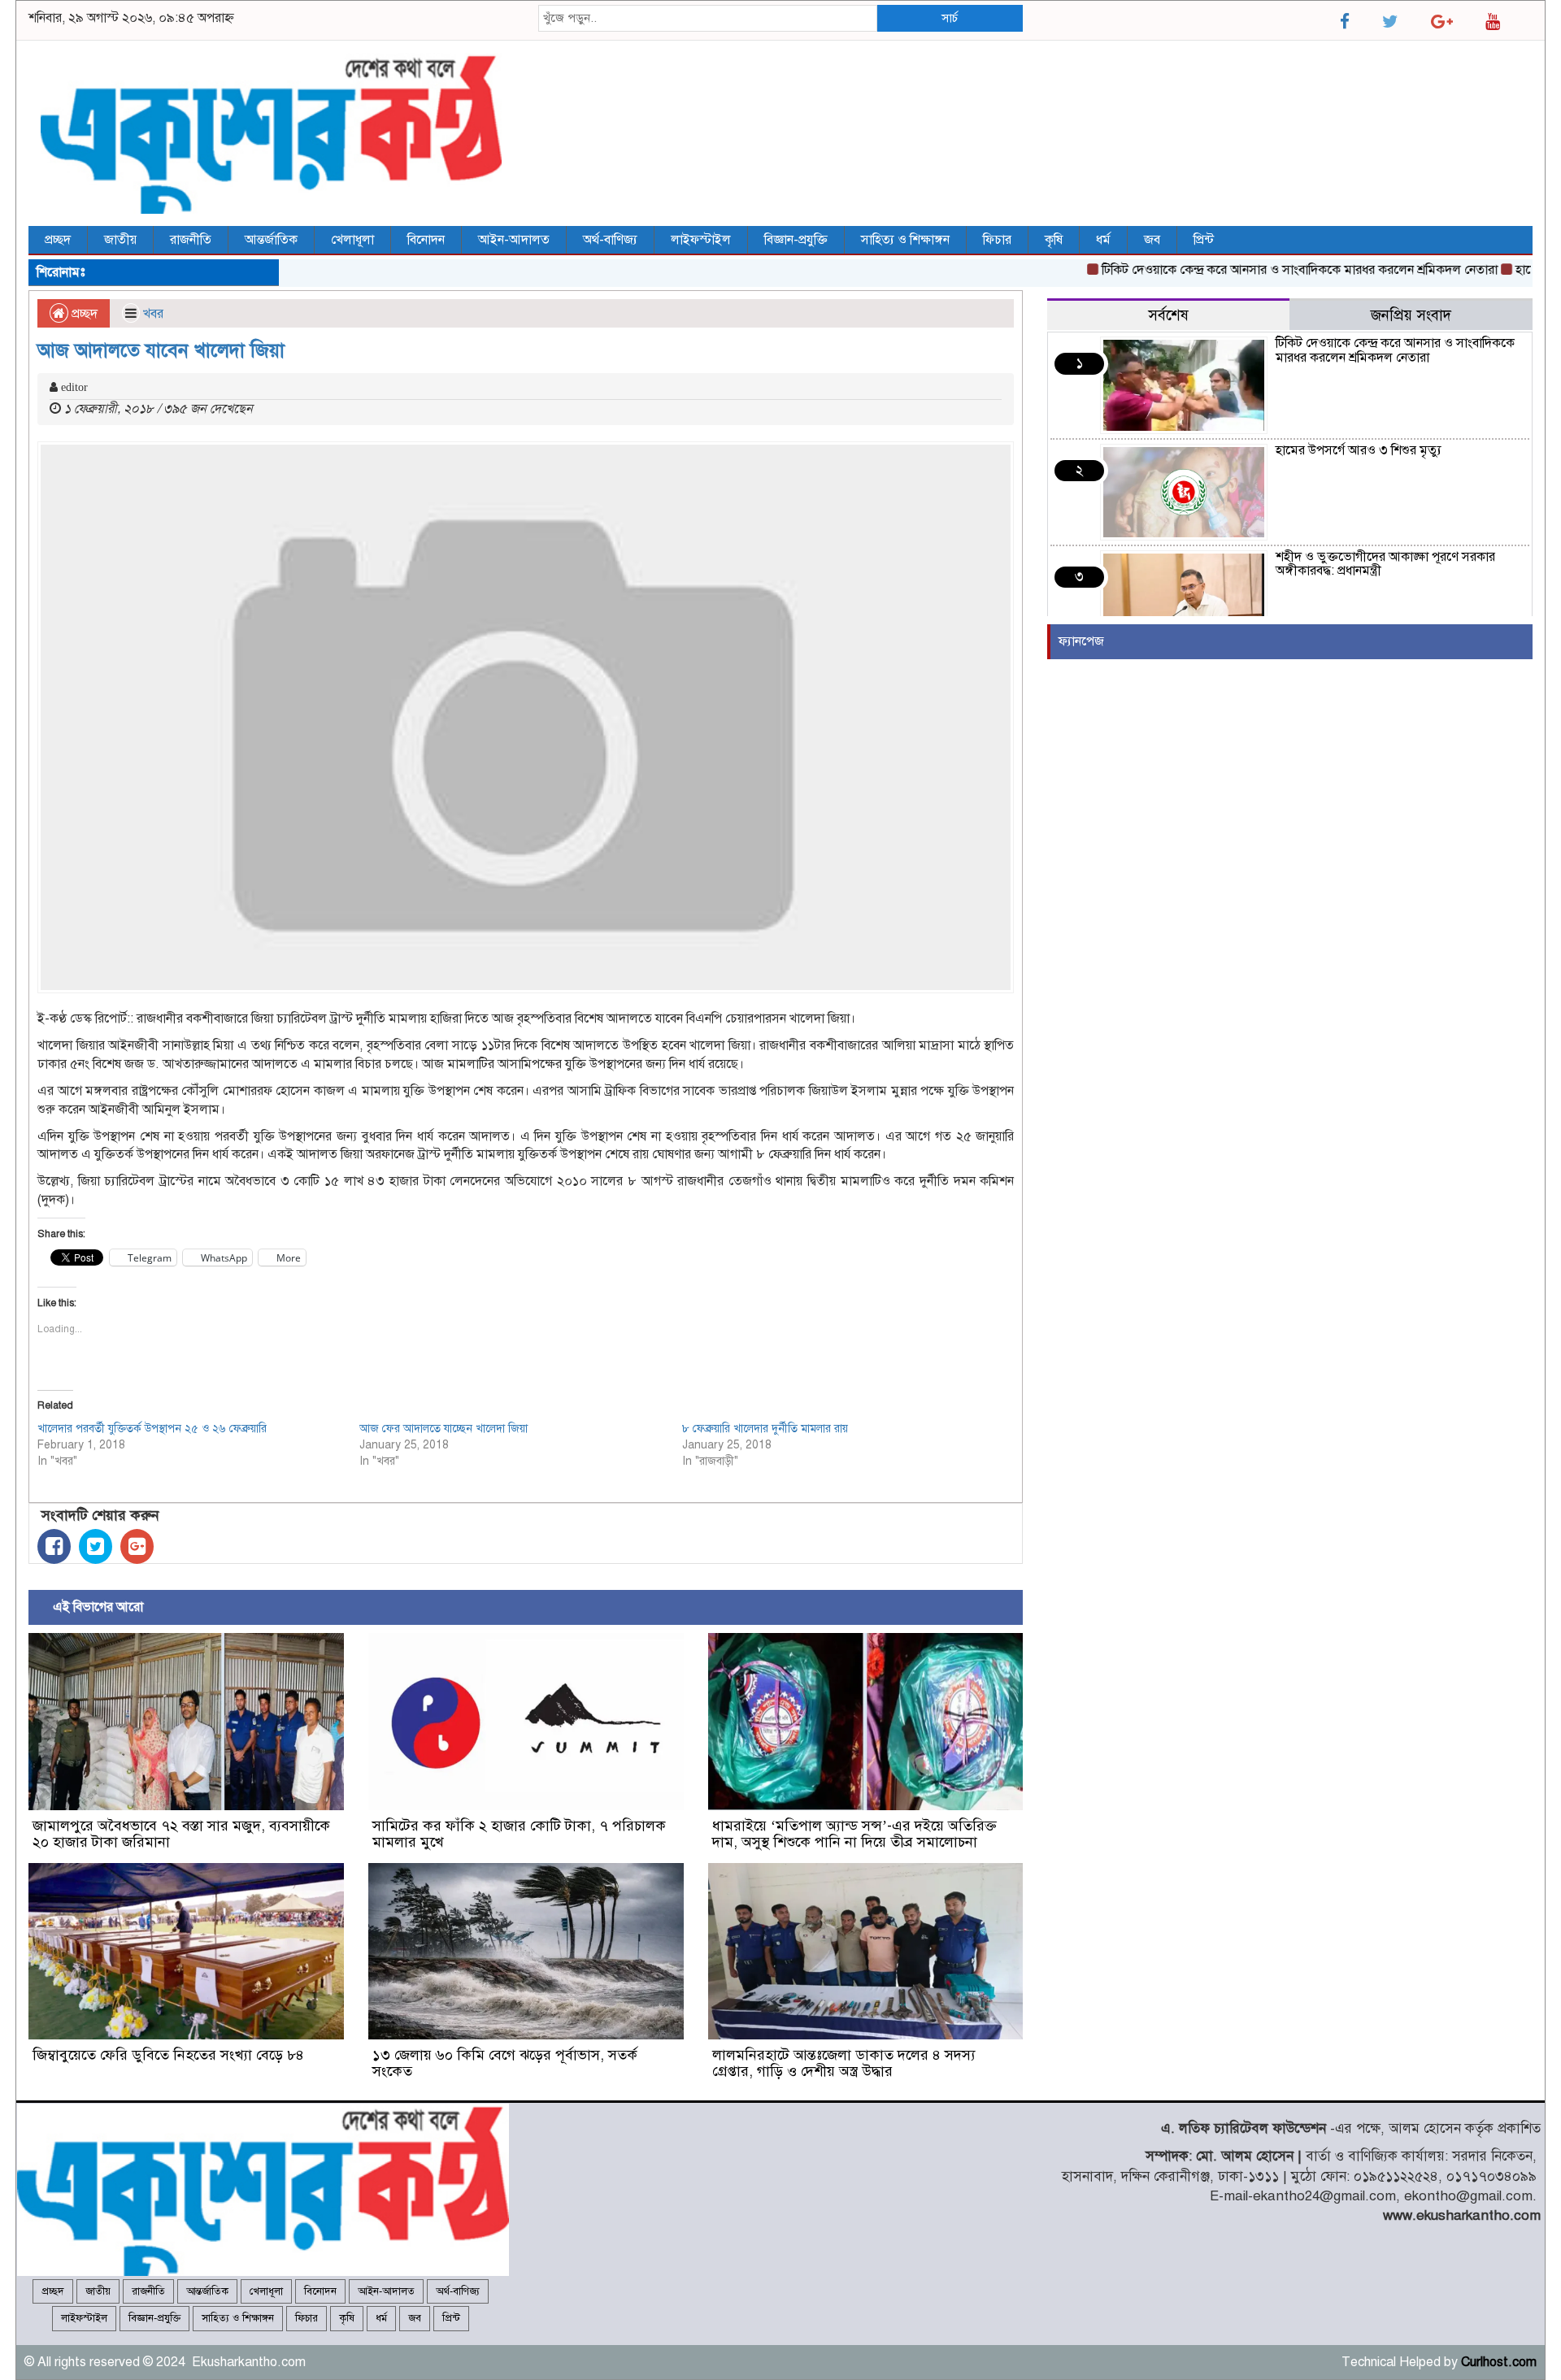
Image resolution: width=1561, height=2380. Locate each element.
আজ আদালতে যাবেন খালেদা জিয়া (161, 350)
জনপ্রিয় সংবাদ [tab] (1411, 315)
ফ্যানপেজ (1081, 641)
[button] (186, 1722)
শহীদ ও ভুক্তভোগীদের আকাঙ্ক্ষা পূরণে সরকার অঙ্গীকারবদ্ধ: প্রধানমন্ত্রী (1385, 564)
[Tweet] (96, 1546)
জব (1152, 240)
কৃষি (1054, 240)
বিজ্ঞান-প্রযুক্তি (796, 240)
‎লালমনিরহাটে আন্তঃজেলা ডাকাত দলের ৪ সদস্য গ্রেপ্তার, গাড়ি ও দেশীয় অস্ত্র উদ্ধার (844, 2063)
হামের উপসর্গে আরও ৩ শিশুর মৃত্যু (1359, 450)
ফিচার (997, 240)
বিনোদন (426, 240)
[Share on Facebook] (54, 1546)
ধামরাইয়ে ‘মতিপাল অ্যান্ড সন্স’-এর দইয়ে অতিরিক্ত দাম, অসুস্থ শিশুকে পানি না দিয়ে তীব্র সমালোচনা (854, 1834)
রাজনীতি (191, 240)
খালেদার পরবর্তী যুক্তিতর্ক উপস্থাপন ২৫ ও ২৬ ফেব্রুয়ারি (152, 1429)
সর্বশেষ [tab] (1168, 315)
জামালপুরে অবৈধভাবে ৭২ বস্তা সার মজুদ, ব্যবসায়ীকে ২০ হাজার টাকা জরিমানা (181, 1834)
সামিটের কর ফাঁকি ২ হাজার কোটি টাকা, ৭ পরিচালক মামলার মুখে (519, 1834)
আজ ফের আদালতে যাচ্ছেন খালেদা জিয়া (444, 1429)
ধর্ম (1103, 240)
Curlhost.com (1499, 2362)
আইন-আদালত (514, 240)
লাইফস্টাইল (701, 240)
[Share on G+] (137, 1546)
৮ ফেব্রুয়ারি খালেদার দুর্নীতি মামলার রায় (765, 1429)
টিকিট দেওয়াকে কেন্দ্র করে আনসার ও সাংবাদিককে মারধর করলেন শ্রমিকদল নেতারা (1256, 270)
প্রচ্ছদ (58, 240)
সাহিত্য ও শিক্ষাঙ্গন (905, 240)
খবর (153, 314)
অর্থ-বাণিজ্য (610, 240)
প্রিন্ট (1204, 240)
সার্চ (950, 18)
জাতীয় (120, 240)
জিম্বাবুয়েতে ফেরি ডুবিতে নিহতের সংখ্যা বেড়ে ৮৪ (168, 2055)
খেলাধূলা (352, 240)
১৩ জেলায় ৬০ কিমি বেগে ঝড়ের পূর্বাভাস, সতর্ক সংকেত (505, 2063)
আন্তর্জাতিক (271, 240)
